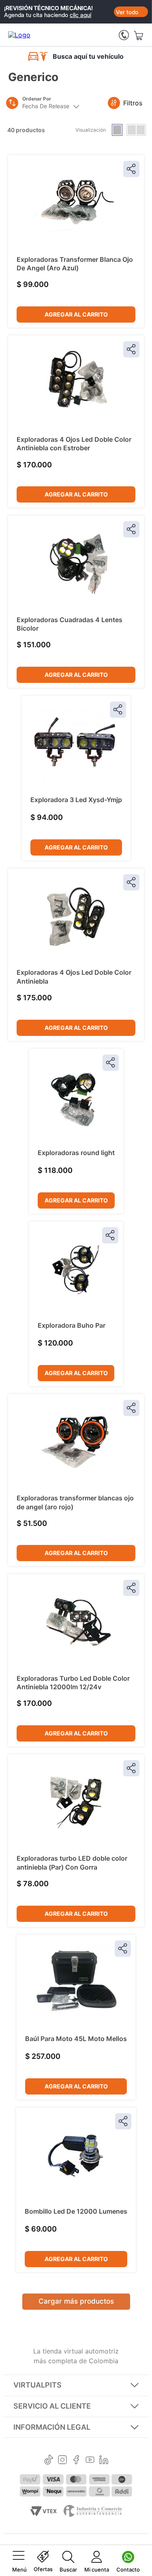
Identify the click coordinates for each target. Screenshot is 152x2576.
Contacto (128, 2570)
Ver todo (127, 12)
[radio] (117, 130)
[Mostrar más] (76, 2302)
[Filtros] (111, 103)
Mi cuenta (97, 2570)
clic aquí (80, 15)
